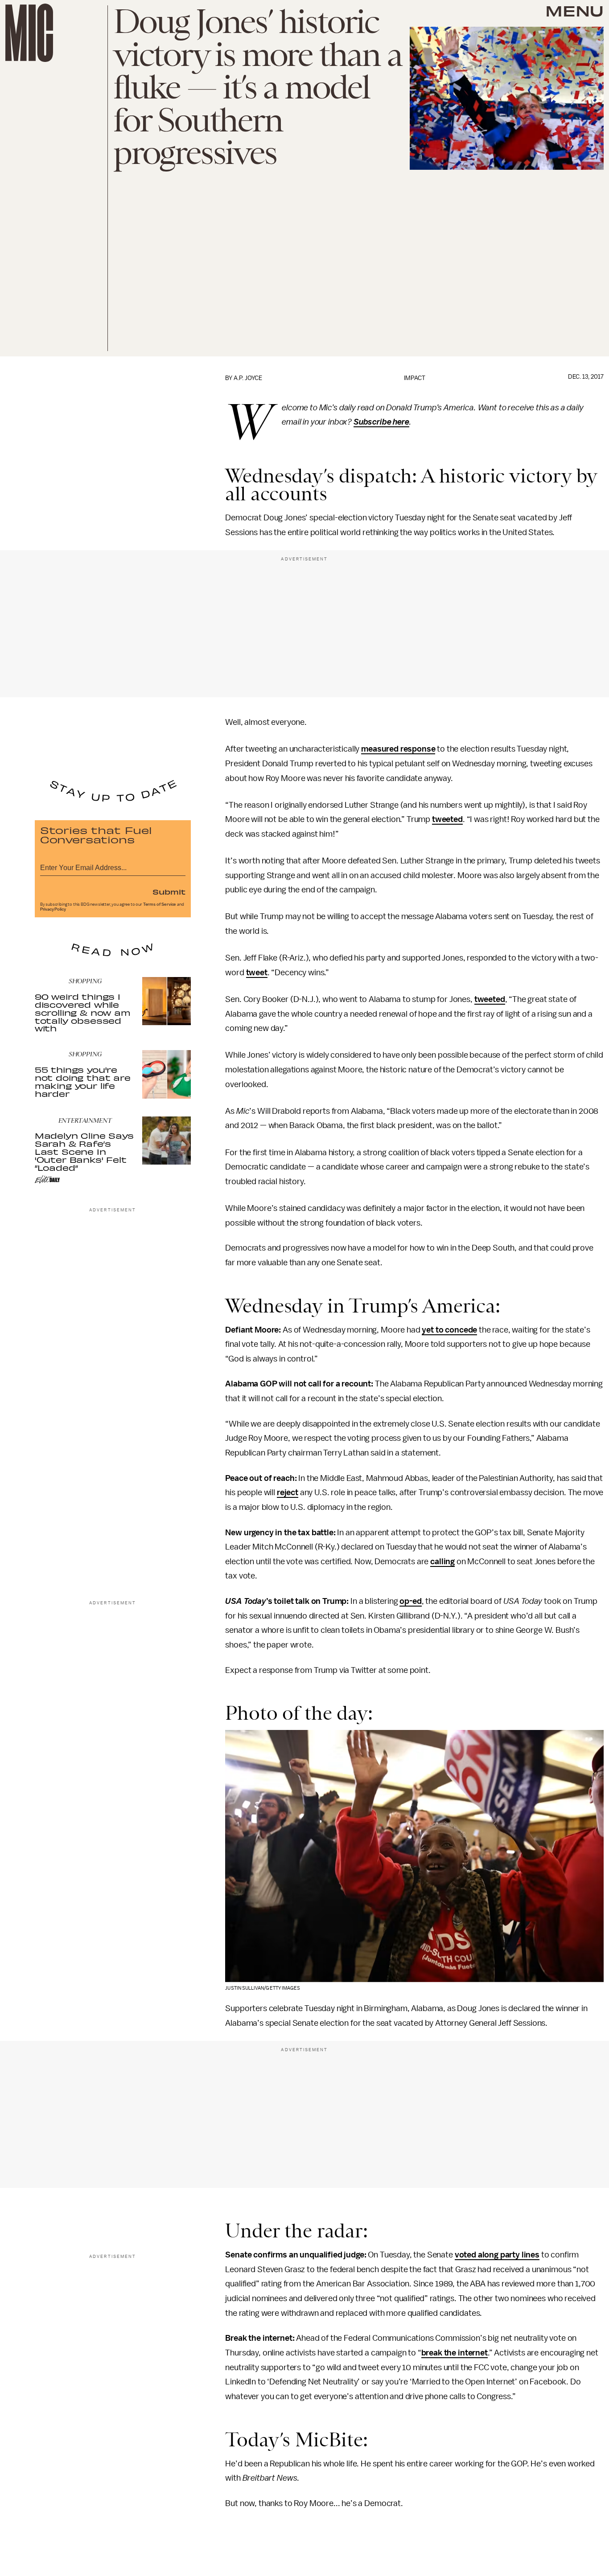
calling (442, 1562)
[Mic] (29, 33)
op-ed (410, 1601)
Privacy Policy (53, 909)
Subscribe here (381, 422)
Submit (169, 891)
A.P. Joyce (248, 378)
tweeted (447, 819)
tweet (257, 973)
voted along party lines (497, 2255)
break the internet (455, 2353)
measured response (398, 749)
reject (288, 1492)
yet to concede (449, 1330)
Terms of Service (160, 904)
